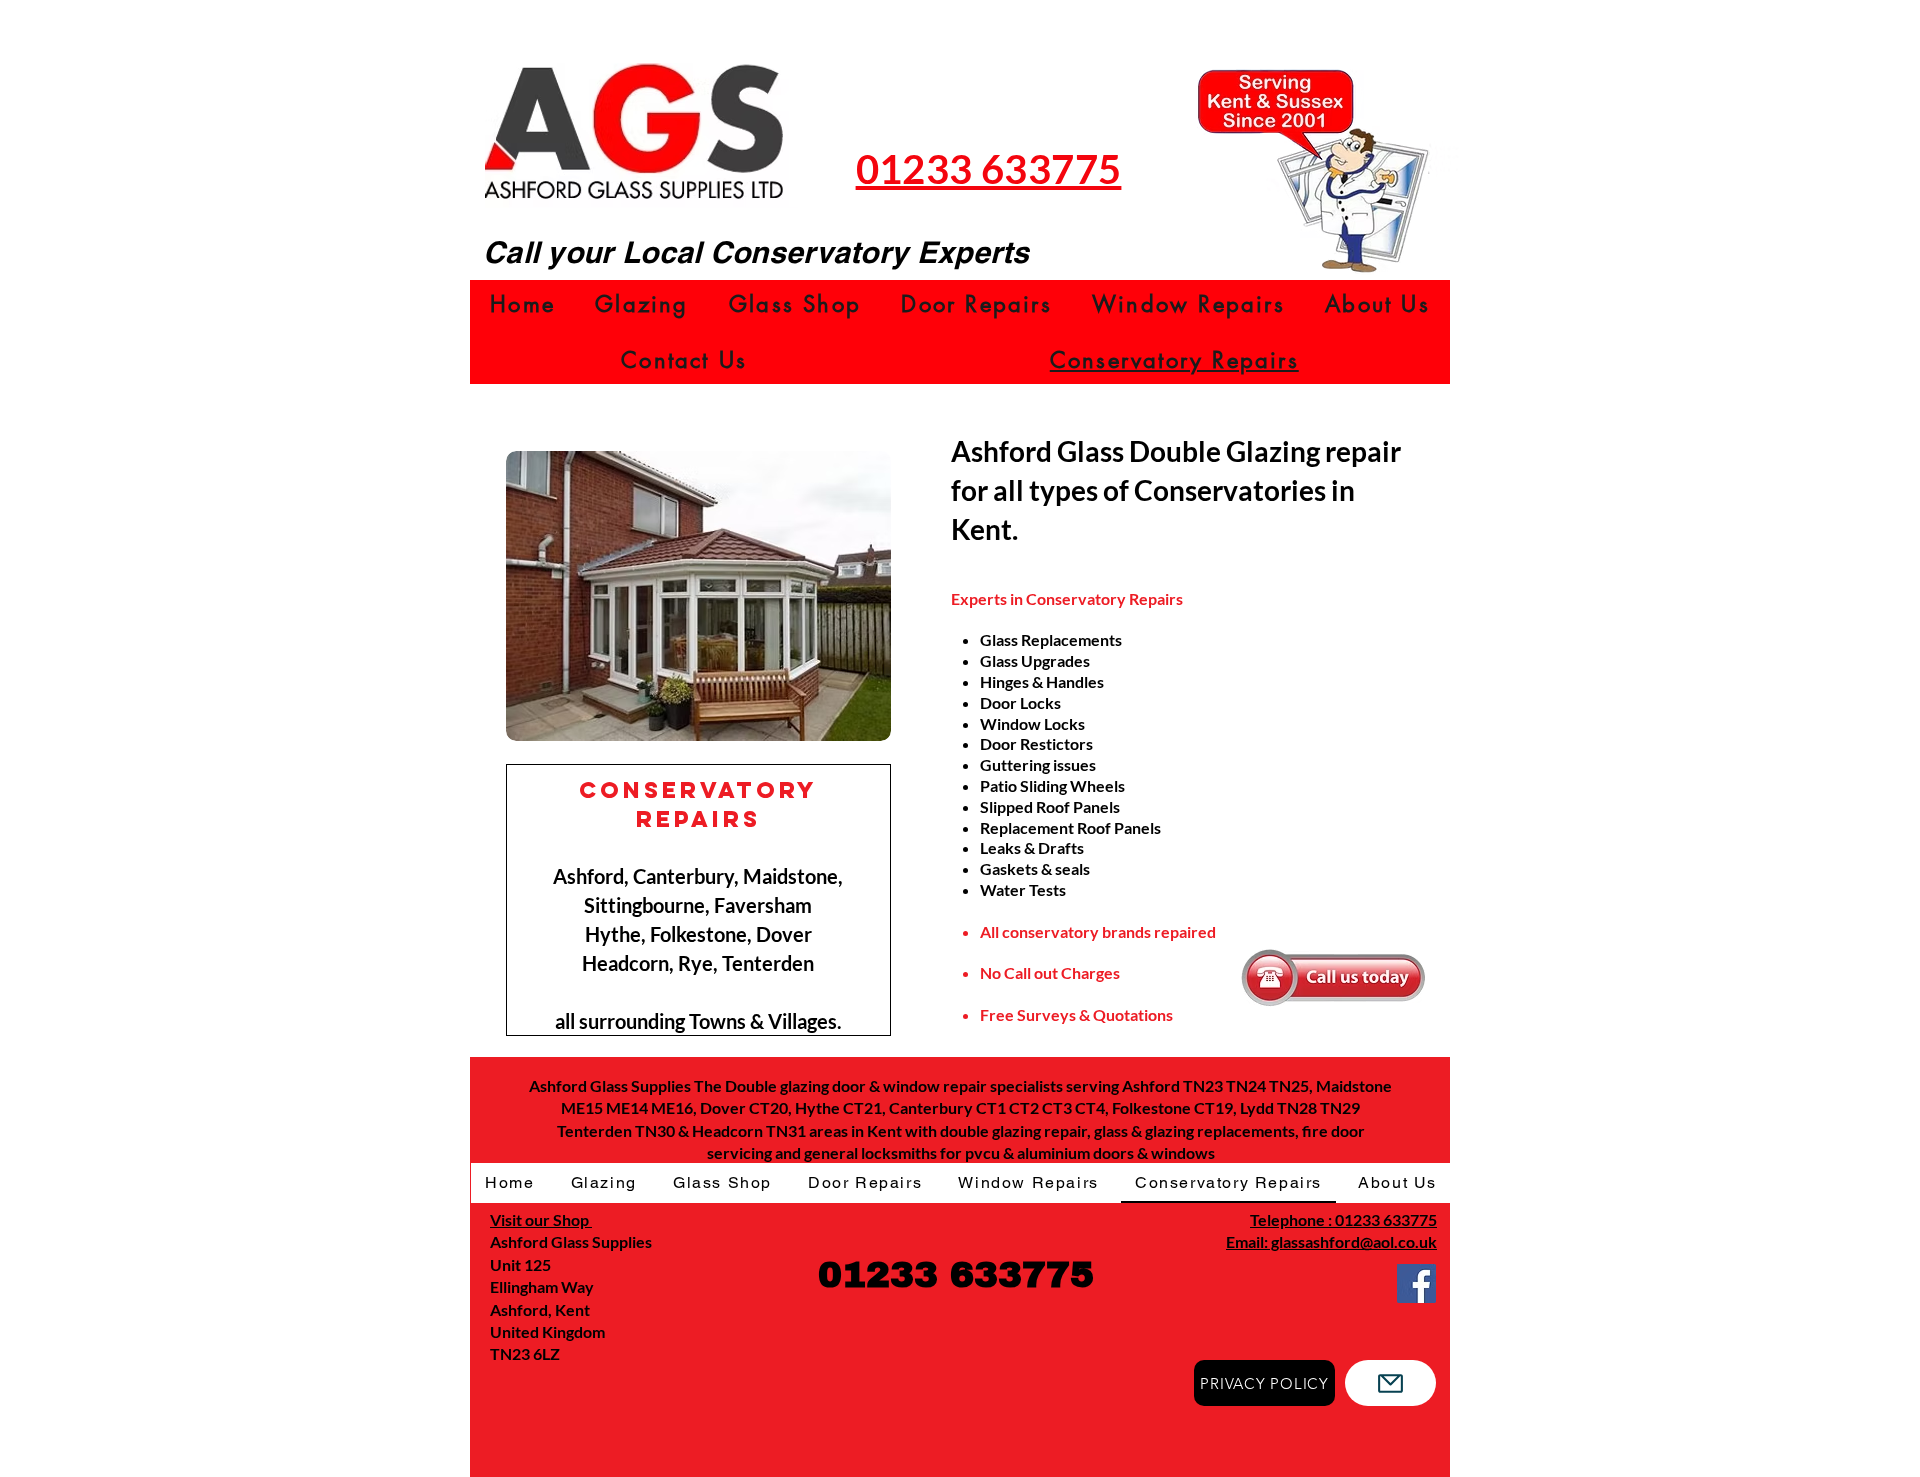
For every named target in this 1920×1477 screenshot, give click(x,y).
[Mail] (1390, 1383)
